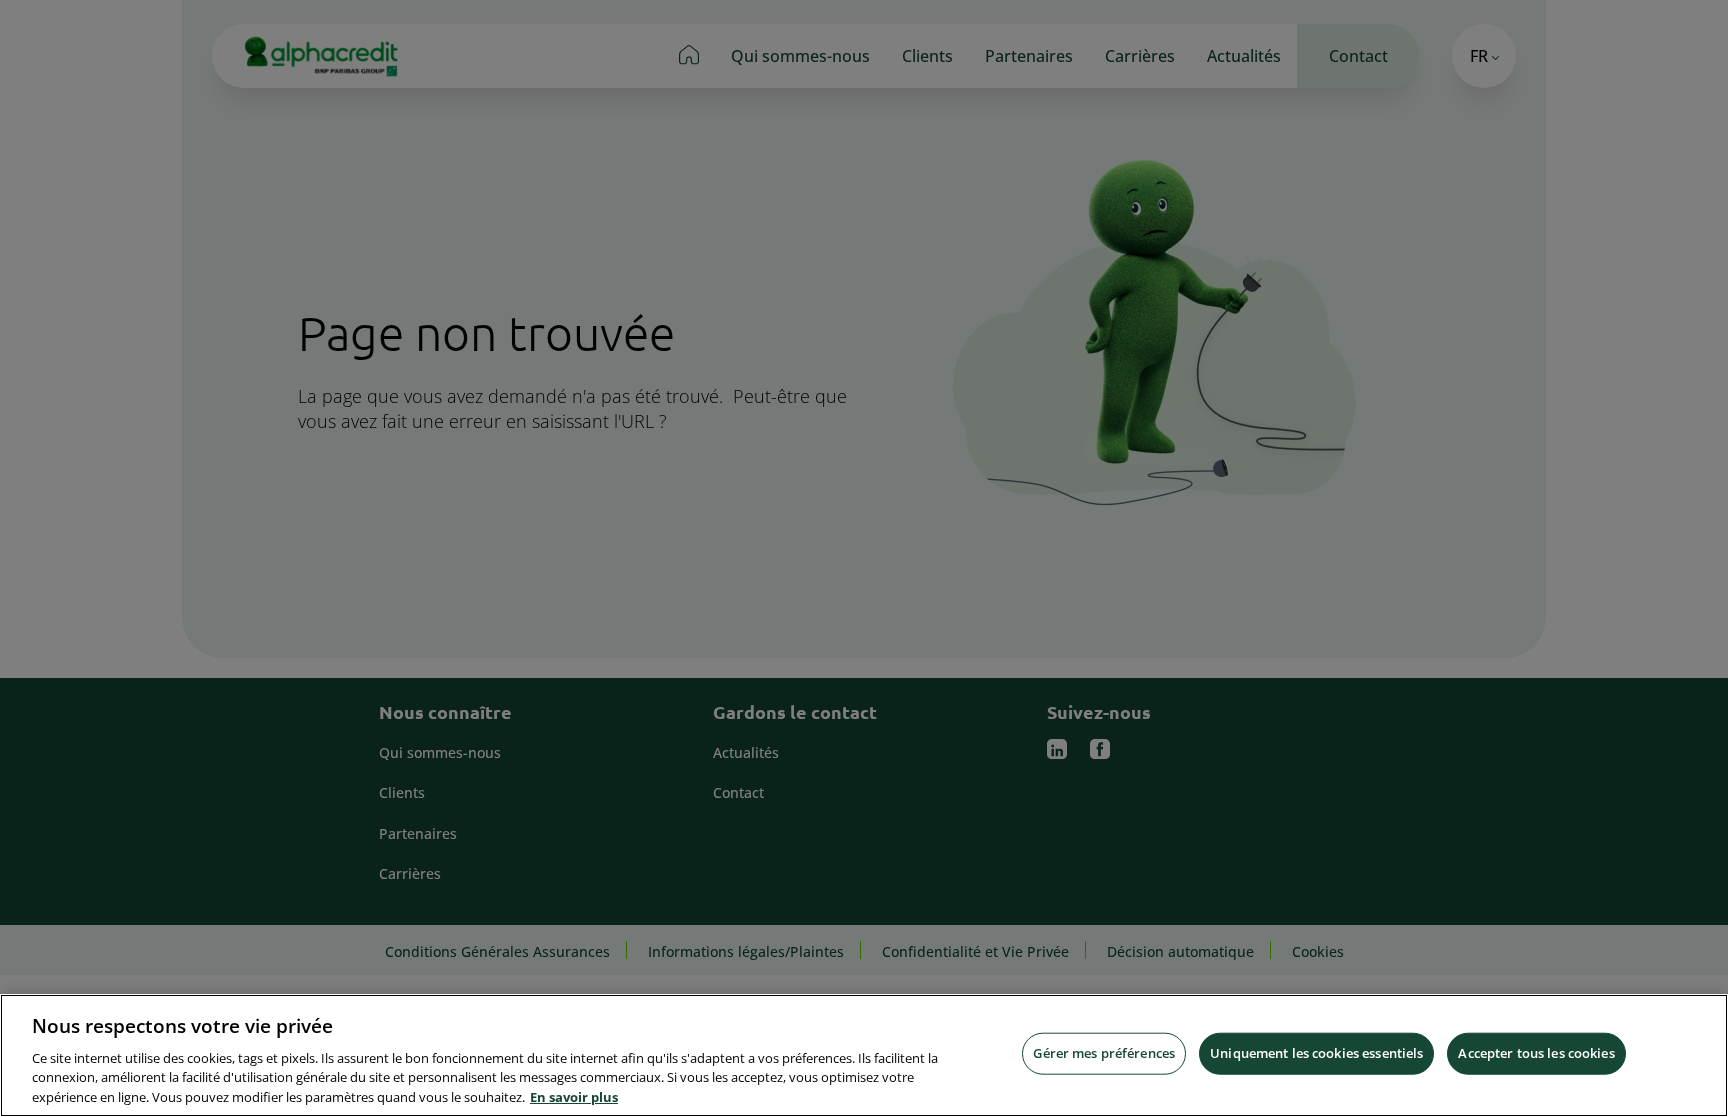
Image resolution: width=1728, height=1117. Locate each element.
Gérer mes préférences (1104, 1053)
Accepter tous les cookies (1536, 1053)
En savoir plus (574, 1096)
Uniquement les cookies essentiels (1316, 1053)
